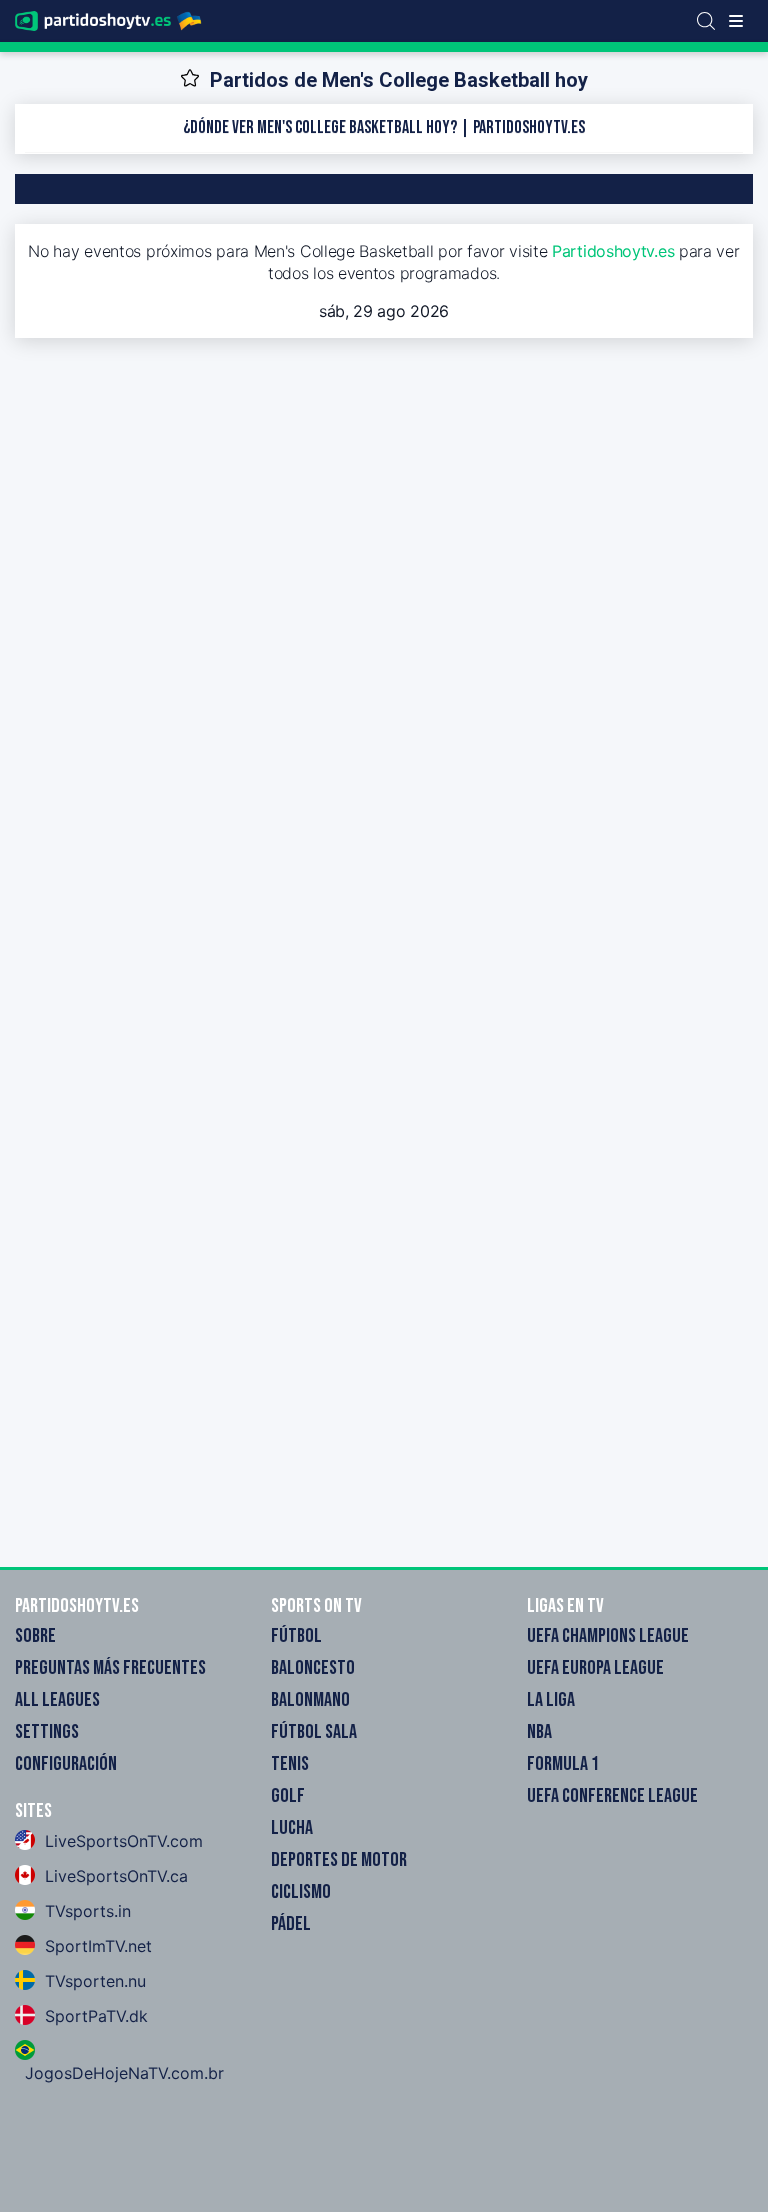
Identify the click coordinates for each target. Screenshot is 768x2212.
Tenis (290, 1764)
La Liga (551, 1700)
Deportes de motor (339, 1860)
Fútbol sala (314, 1732)
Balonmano (310, 1700)
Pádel (291, 1924)
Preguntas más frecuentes (110, 1668)
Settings (47, 1732)
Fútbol (296, 1636)
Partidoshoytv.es (613, 251)
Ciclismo (301, 1892)
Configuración (66, 1764)
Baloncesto (313, 1668)
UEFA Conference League (612, 1796)
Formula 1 (563, 1764)
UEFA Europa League (595, 1668)
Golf (288, 1796)
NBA (539, 1732)
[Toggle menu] (736, 21)
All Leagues (57, 1700)
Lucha (292, 1828)
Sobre (35, 1636)
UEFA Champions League (608, 1636)
